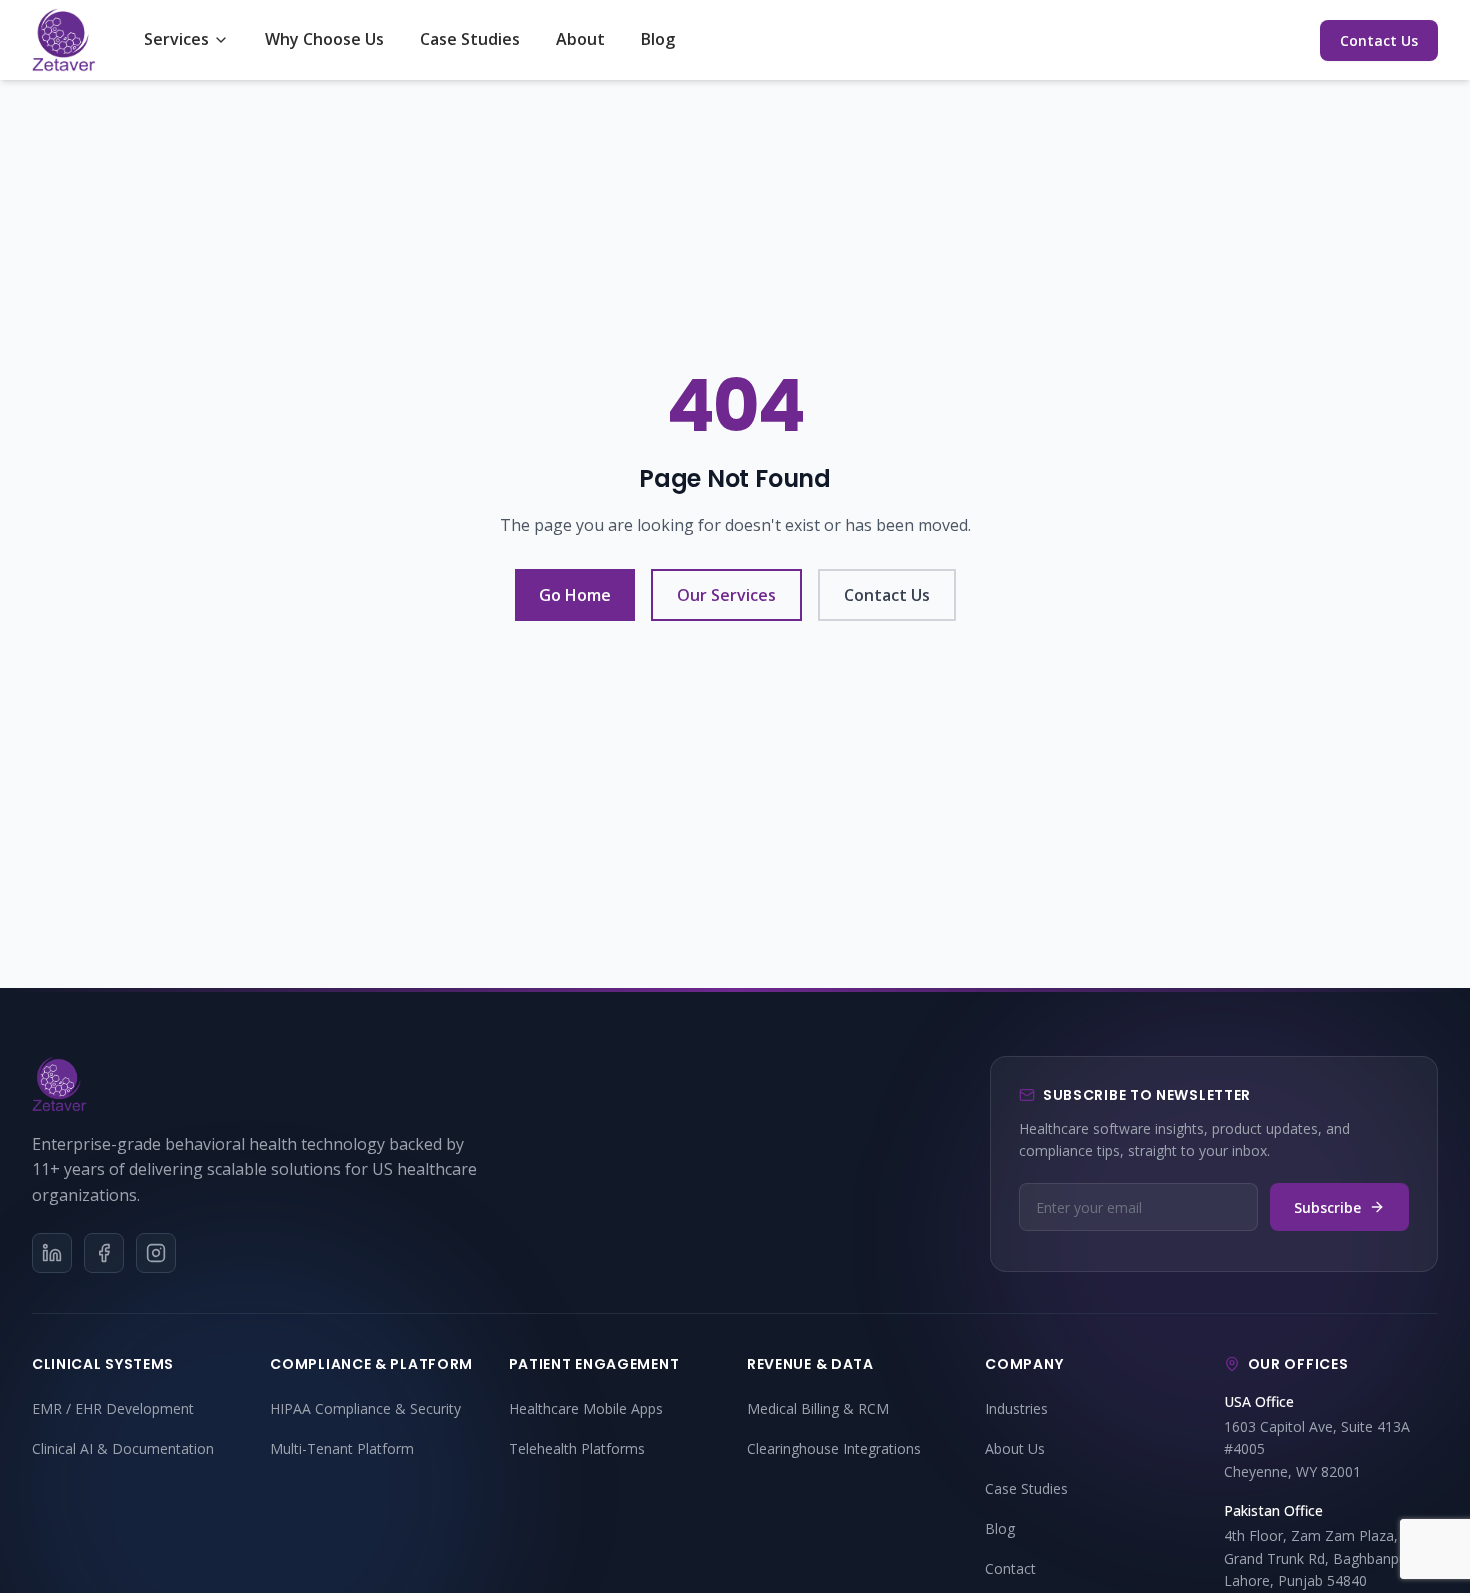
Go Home (575, 595)
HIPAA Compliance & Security (365, 1408)
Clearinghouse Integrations (834, 1448)
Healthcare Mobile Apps (586, 1408)
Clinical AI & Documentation (123, 1448)
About (580, 39)
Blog (658, 39)
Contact (1010, 1568)
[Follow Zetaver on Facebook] (104, 1253)
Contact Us (1379, 40)
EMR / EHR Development (113, 1408)
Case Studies (470, 39)
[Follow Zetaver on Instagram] (156, 1253)
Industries (1016, 1408)
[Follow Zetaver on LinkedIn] (52, 1253)
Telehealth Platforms (577, 1448)
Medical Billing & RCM (818, 1408)
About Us (1015, 1448)
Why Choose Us (324, 39)
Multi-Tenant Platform (342, 1448)
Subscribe (1327, 1207)
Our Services (726, 595)
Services (176, 39)
